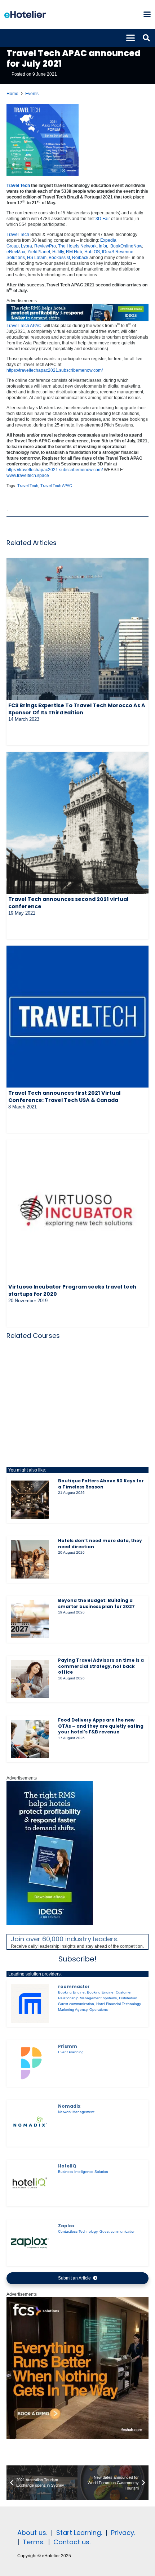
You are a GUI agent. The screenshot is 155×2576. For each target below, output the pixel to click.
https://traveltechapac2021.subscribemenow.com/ (55, 370)
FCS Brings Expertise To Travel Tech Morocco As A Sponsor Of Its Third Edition (77, 709)
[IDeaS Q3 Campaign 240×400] (50, 1924)
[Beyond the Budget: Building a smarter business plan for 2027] (30, 1619)
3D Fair (103, 219)
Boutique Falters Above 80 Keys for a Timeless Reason (101, 1484)
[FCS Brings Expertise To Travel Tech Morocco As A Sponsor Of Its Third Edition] (77, 629)
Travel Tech (18, 186)
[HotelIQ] (30, 2183)
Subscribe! (77, 1959)
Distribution (128, 1998)
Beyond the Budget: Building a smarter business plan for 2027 (96, 1603)
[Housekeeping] (77, 2438)
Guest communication (76, 2004)
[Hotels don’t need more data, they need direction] (30, 1559)
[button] (147, 14)
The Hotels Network (77, 246)
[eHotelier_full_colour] (25, 14)
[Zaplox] (30, 2242)
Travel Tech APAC (24, 326)
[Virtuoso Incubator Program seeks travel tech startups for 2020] (77, 1210)
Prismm (68, 2046)
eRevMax (16, 252)
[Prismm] (30, 2063)
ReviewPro (45, 246)
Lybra (26, 246)
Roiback (80, 258)
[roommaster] (30, 2003)
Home (12, 94)
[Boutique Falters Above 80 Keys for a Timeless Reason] (30, 1500)
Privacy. (123, 2533)
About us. (32, 2533)
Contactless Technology (78, 2231)
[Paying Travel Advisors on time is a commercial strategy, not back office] (30, 1679)
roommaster (74, 1986)
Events (32, 94)
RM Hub (74, 252)
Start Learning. (78, 2533)
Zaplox (66, 2226)
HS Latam (37, 258)
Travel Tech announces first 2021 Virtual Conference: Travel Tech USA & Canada (64, 1097)
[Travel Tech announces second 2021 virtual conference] (77, 823)
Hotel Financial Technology (118, 2004)
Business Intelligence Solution (83, 2172)
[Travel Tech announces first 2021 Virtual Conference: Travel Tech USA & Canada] (77, 1017)
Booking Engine (71, 1992)
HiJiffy (58, 252)
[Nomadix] (30, 2123)
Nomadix (69, 2106)
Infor (103, 246)
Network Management (76, 2112)
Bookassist (59, 258)
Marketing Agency (73, 2010)
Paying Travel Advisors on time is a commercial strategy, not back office (101, 1666)
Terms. (34, 2542)
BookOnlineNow (126, 246)
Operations (99, 2010)
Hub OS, (93, 252)
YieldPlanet (39, 252)
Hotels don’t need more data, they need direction (100, 1544)
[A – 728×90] (77, 320)
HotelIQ (67, 2166)
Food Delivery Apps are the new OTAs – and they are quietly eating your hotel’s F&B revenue (101, 1726)
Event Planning (71, 2052)
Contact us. (72, 2542)
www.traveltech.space (28, 476)
